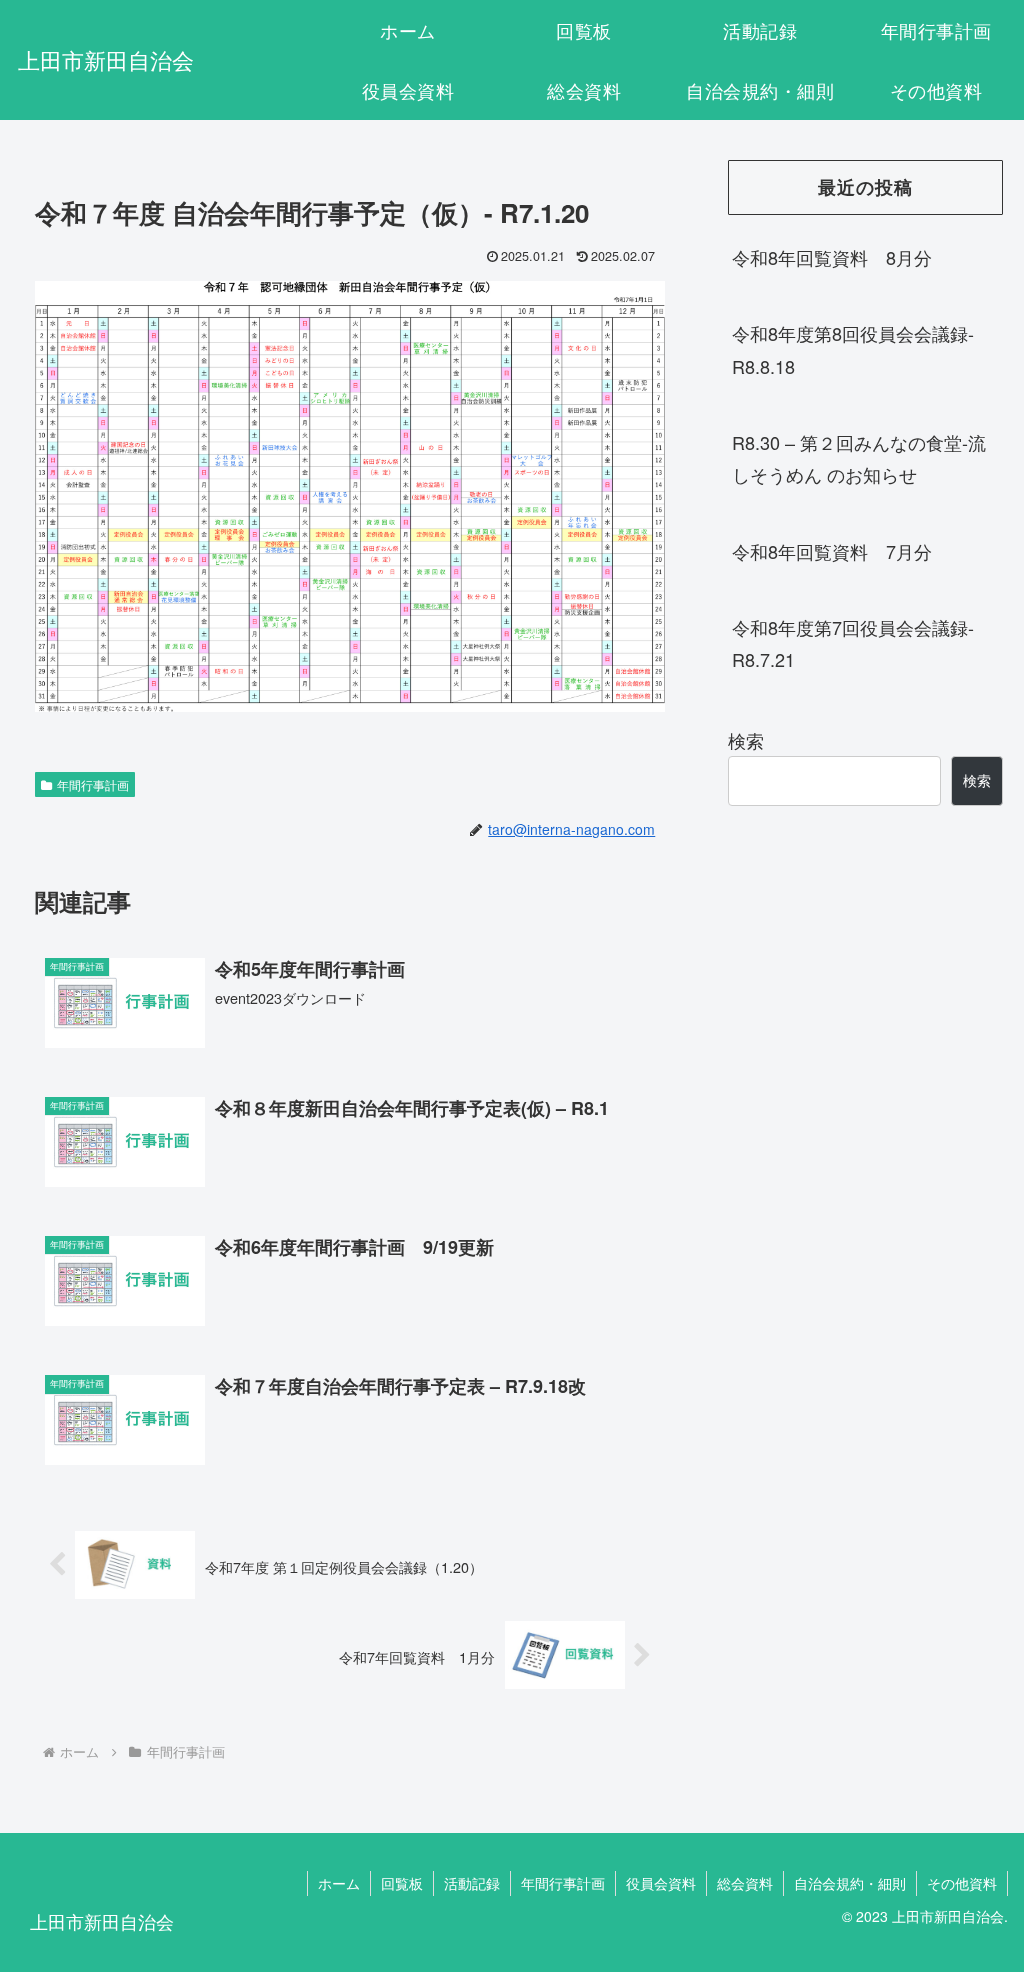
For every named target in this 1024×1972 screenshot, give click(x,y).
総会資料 (745, 1883)
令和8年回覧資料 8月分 (832, 257)
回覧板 (402, 1883)
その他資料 (962, 1883)
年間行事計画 (93, 784)
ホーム (339, 1883)
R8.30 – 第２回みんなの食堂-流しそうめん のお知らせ (859, 458)
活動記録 (472, 1883)
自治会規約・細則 (850, 1883)
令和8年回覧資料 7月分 (832, 551)
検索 (746, 740)
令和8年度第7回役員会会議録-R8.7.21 (853, 643)
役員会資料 (661, 1883)
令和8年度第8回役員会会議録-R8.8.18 (853, 349)
